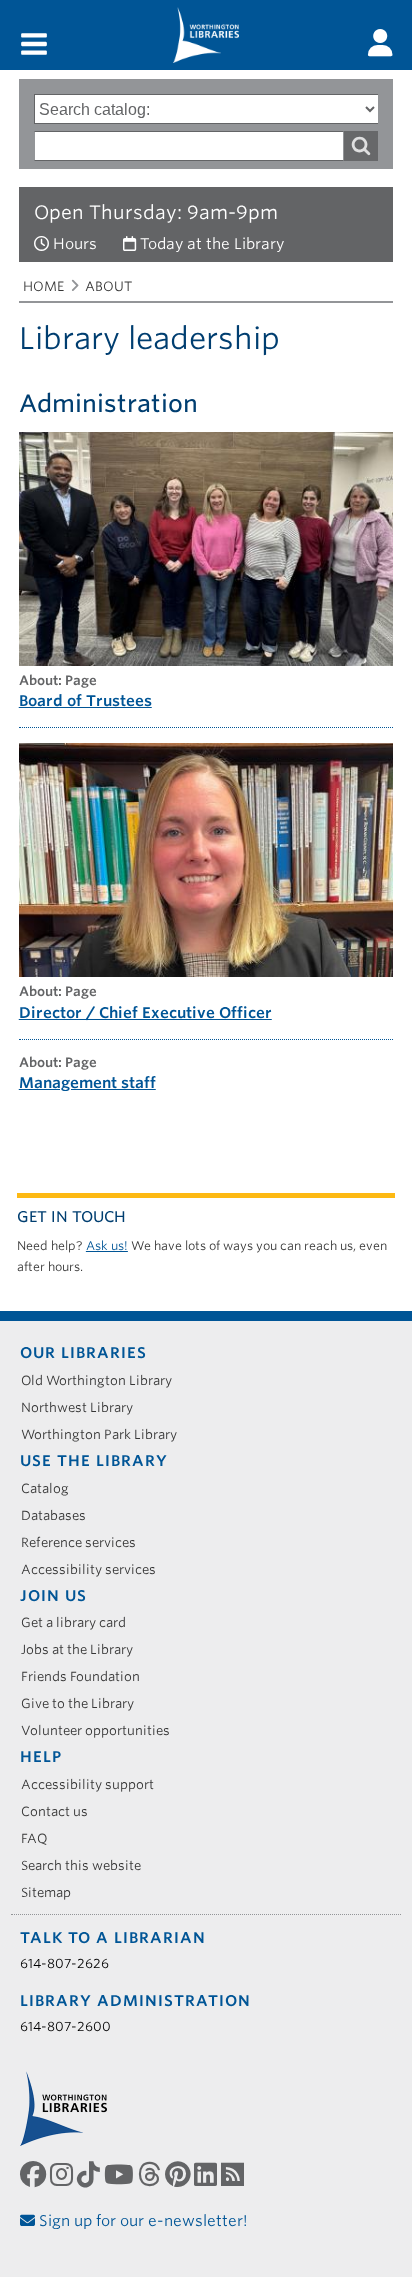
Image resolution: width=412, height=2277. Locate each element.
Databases (60, 1515)
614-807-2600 (65, 2026)
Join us (53, 1596)
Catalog (52, 1488)
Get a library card (80, 1622)
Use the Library (94, 1461)
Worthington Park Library (106, 1434)
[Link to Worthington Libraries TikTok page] (90, 2175)
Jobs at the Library (84, 1649)
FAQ (41, 1838)
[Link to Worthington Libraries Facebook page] (35, 2175)
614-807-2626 (64, 1963)
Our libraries (83, 1353)
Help (41, 1757)
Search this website (88, 1865)
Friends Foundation (87, 1676)
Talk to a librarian (113, 1938)
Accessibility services (95, 1569)
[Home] (206, 35)
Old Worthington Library (103, 1380)
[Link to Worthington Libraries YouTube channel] (121, 2175)
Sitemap (53, 1892)
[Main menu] (34, 45)
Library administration (135, 2001)
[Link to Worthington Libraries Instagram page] (63, 2175)
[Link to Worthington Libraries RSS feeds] (234, 2175)
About (108, 286)
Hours (75, 244)
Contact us (61, 1811)
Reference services (85, 1542)
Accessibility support (94, 1784)
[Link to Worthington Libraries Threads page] (151, 2175)
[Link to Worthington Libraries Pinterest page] (179, 2175)
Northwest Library (84, 1407)
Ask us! (107, 1245)
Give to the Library (84, 1703)
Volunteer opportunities (102, 1730)
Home (43, 286)
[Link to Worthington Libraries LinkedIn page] (207, 2175)
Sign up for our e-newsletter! (141, 2221)
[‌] (380, 43)
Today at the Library (212, 244)
